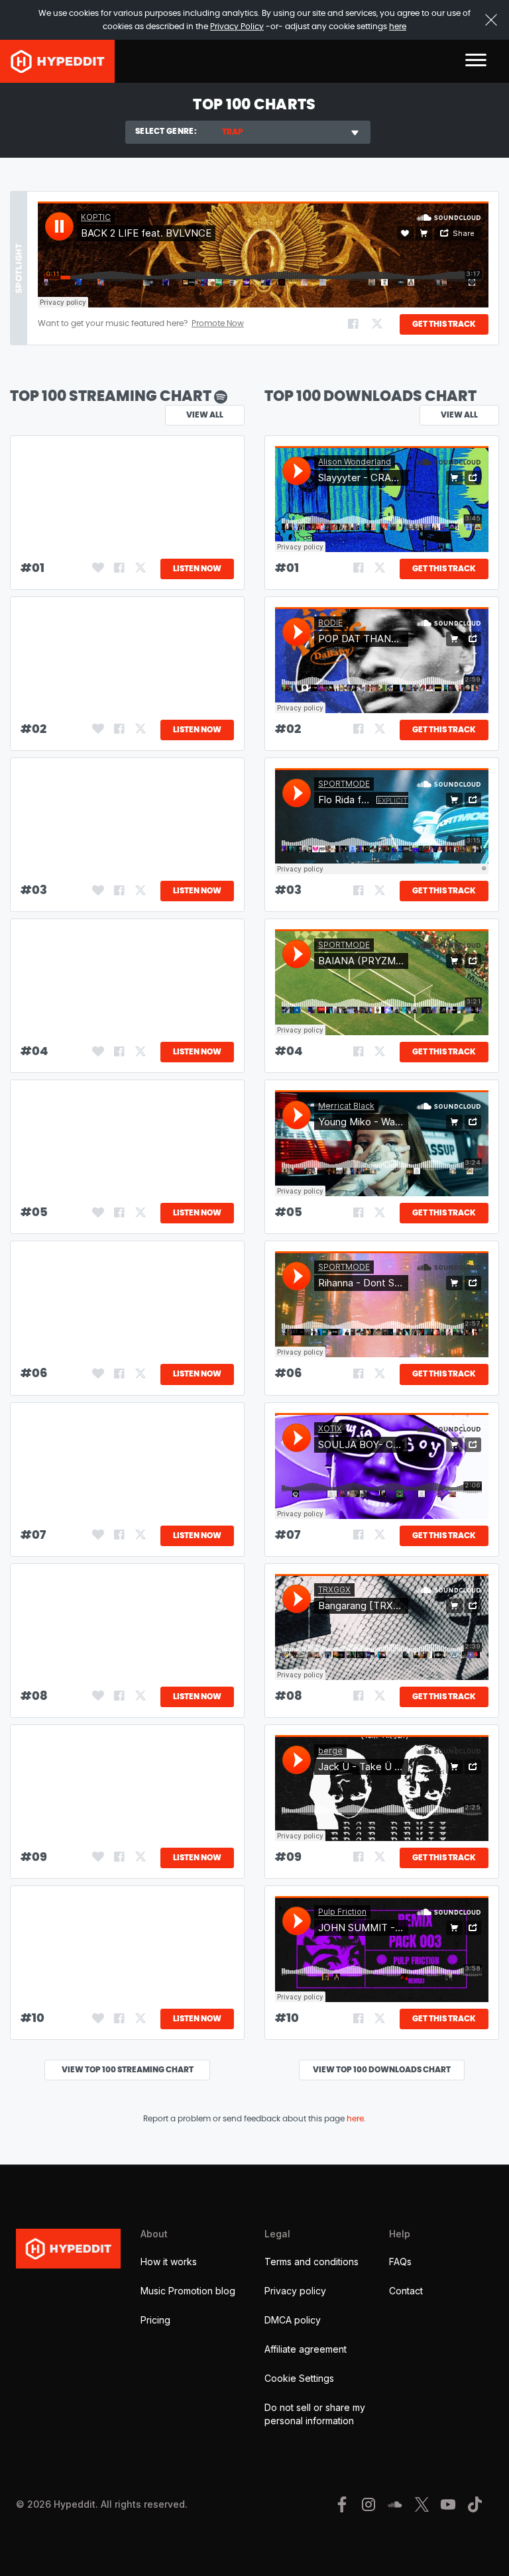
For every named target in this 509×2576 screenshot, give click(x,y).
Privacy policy (295, 2291)
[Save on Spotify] (97, 569)
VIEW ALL (459, 415)
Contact (406, 2291)
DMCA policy (293, 2320)
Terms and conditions (311, 2262)
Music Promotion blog (188, 2291)
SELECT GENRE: (166, 131)
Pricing (155, 2320)
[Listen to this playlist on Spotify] (221, 396)
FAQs (400, 2262)
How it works (169, 2262)
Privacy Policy (237, 27)
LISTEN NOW (197, 569)
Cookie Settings (299, 2378)
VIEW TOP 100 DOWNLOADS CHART (382, 2070)
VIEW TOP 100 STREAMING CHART (128, 2070)
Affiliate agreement (306, 2349)
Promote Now (218, 323)
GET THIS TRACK (444, 324)
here (398, 27)
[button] (476, 61)
